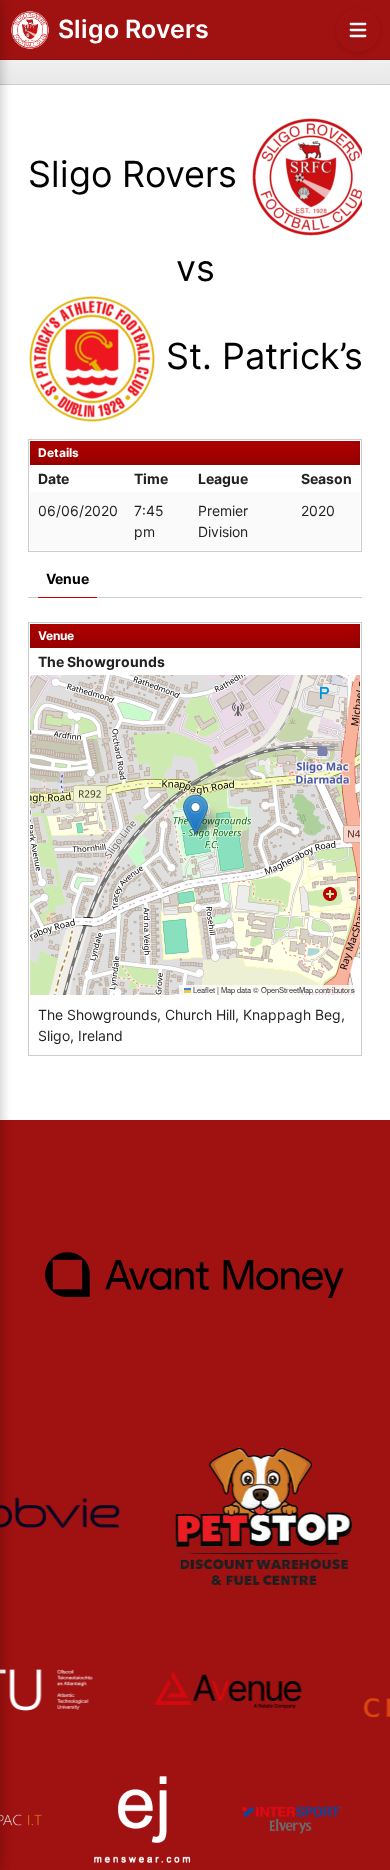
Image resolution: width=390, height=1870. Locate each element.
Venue (67, 578)
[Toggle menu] (358, 30)
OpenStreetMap (287, 989)
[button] (195, 814)
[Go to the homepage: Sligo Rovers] (30, 30)
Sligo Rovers (133, 29)
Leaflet (203, 989)
